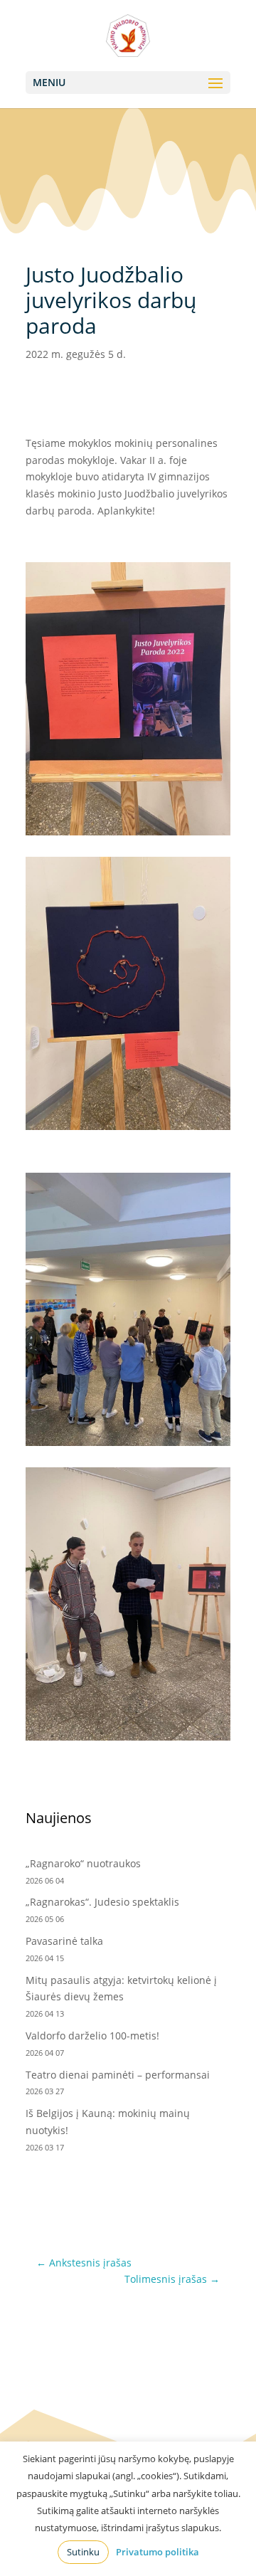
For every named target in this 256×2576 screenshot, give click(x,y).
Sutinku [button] (83, 2552)
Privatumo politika (158, 2552)
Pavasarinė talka (64, 1941)
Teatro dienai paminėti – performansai (118, 2075)
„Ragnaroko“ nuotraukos (83, 1863)
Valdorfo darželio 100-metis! (94, 2036)
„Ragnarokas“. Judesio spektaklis (102, 1902)
